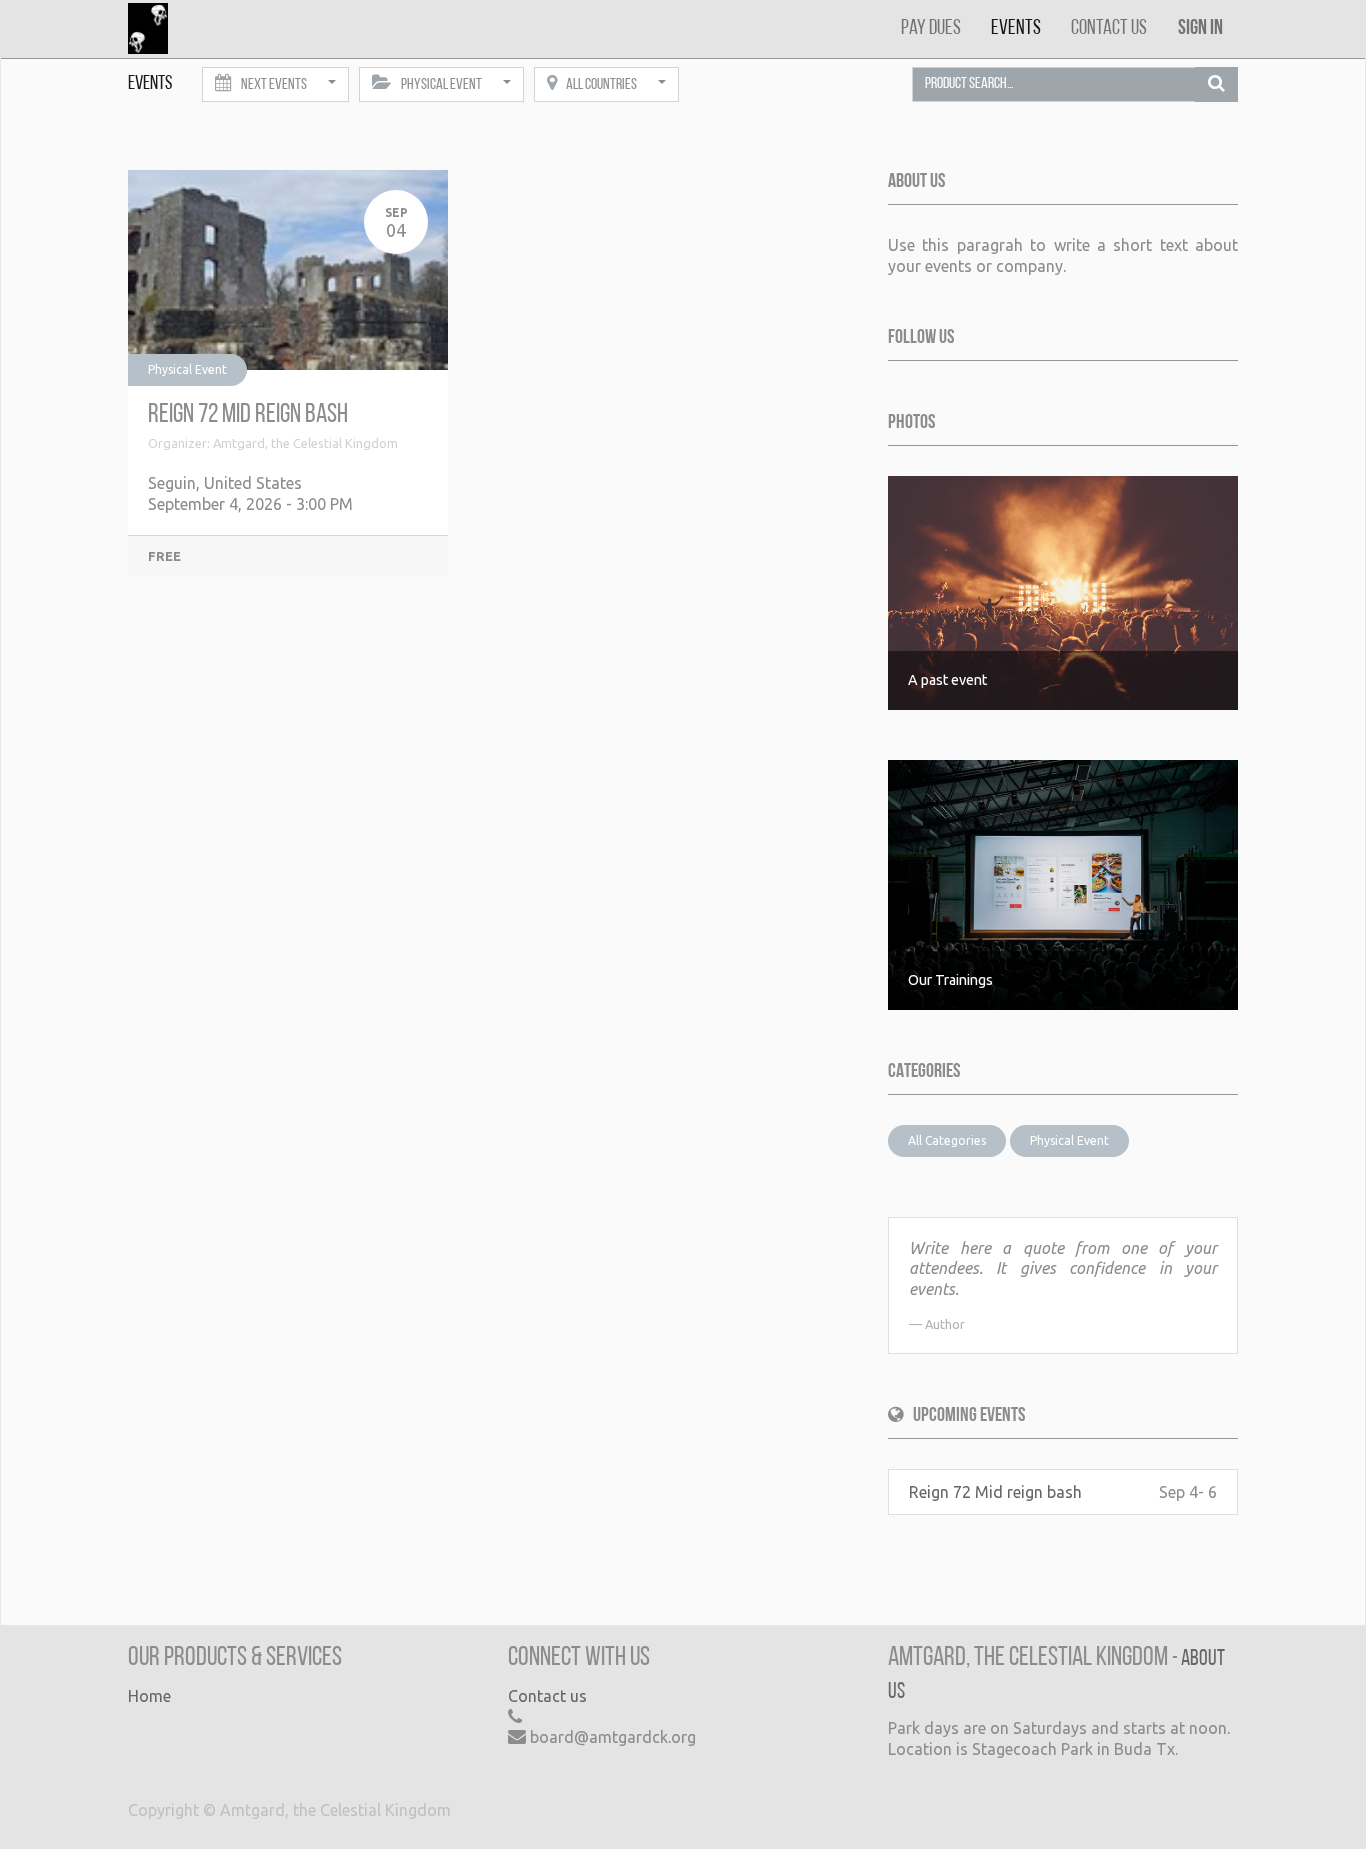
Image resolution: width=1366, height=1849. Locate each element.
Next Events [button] (274, 85)
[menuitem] (931, 28)
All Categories (947, 1140)
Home (149, 1696)
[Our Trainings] (1063, 883)
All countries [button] (601, 85)
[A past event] (1063, 591)
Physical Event (187, 369)
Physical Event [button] (441, 85)
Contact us (547, 1696)
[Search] (1216, 85)
